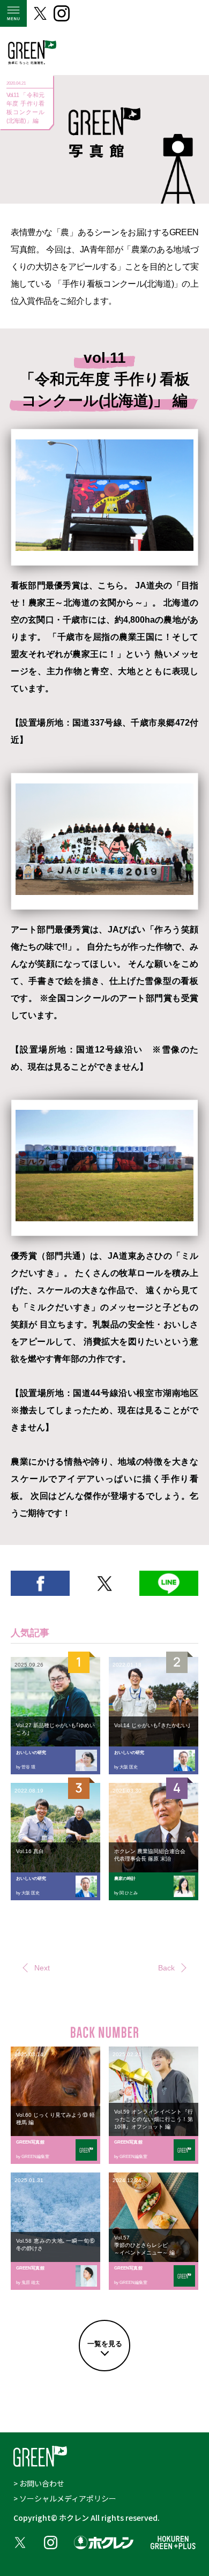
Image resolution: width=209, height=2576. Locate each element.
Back (166, 1968)
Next (42, 1968)
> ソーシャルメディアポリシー (65, 2498)
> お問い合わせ (39, 2483)
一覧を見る (105, 2344)
